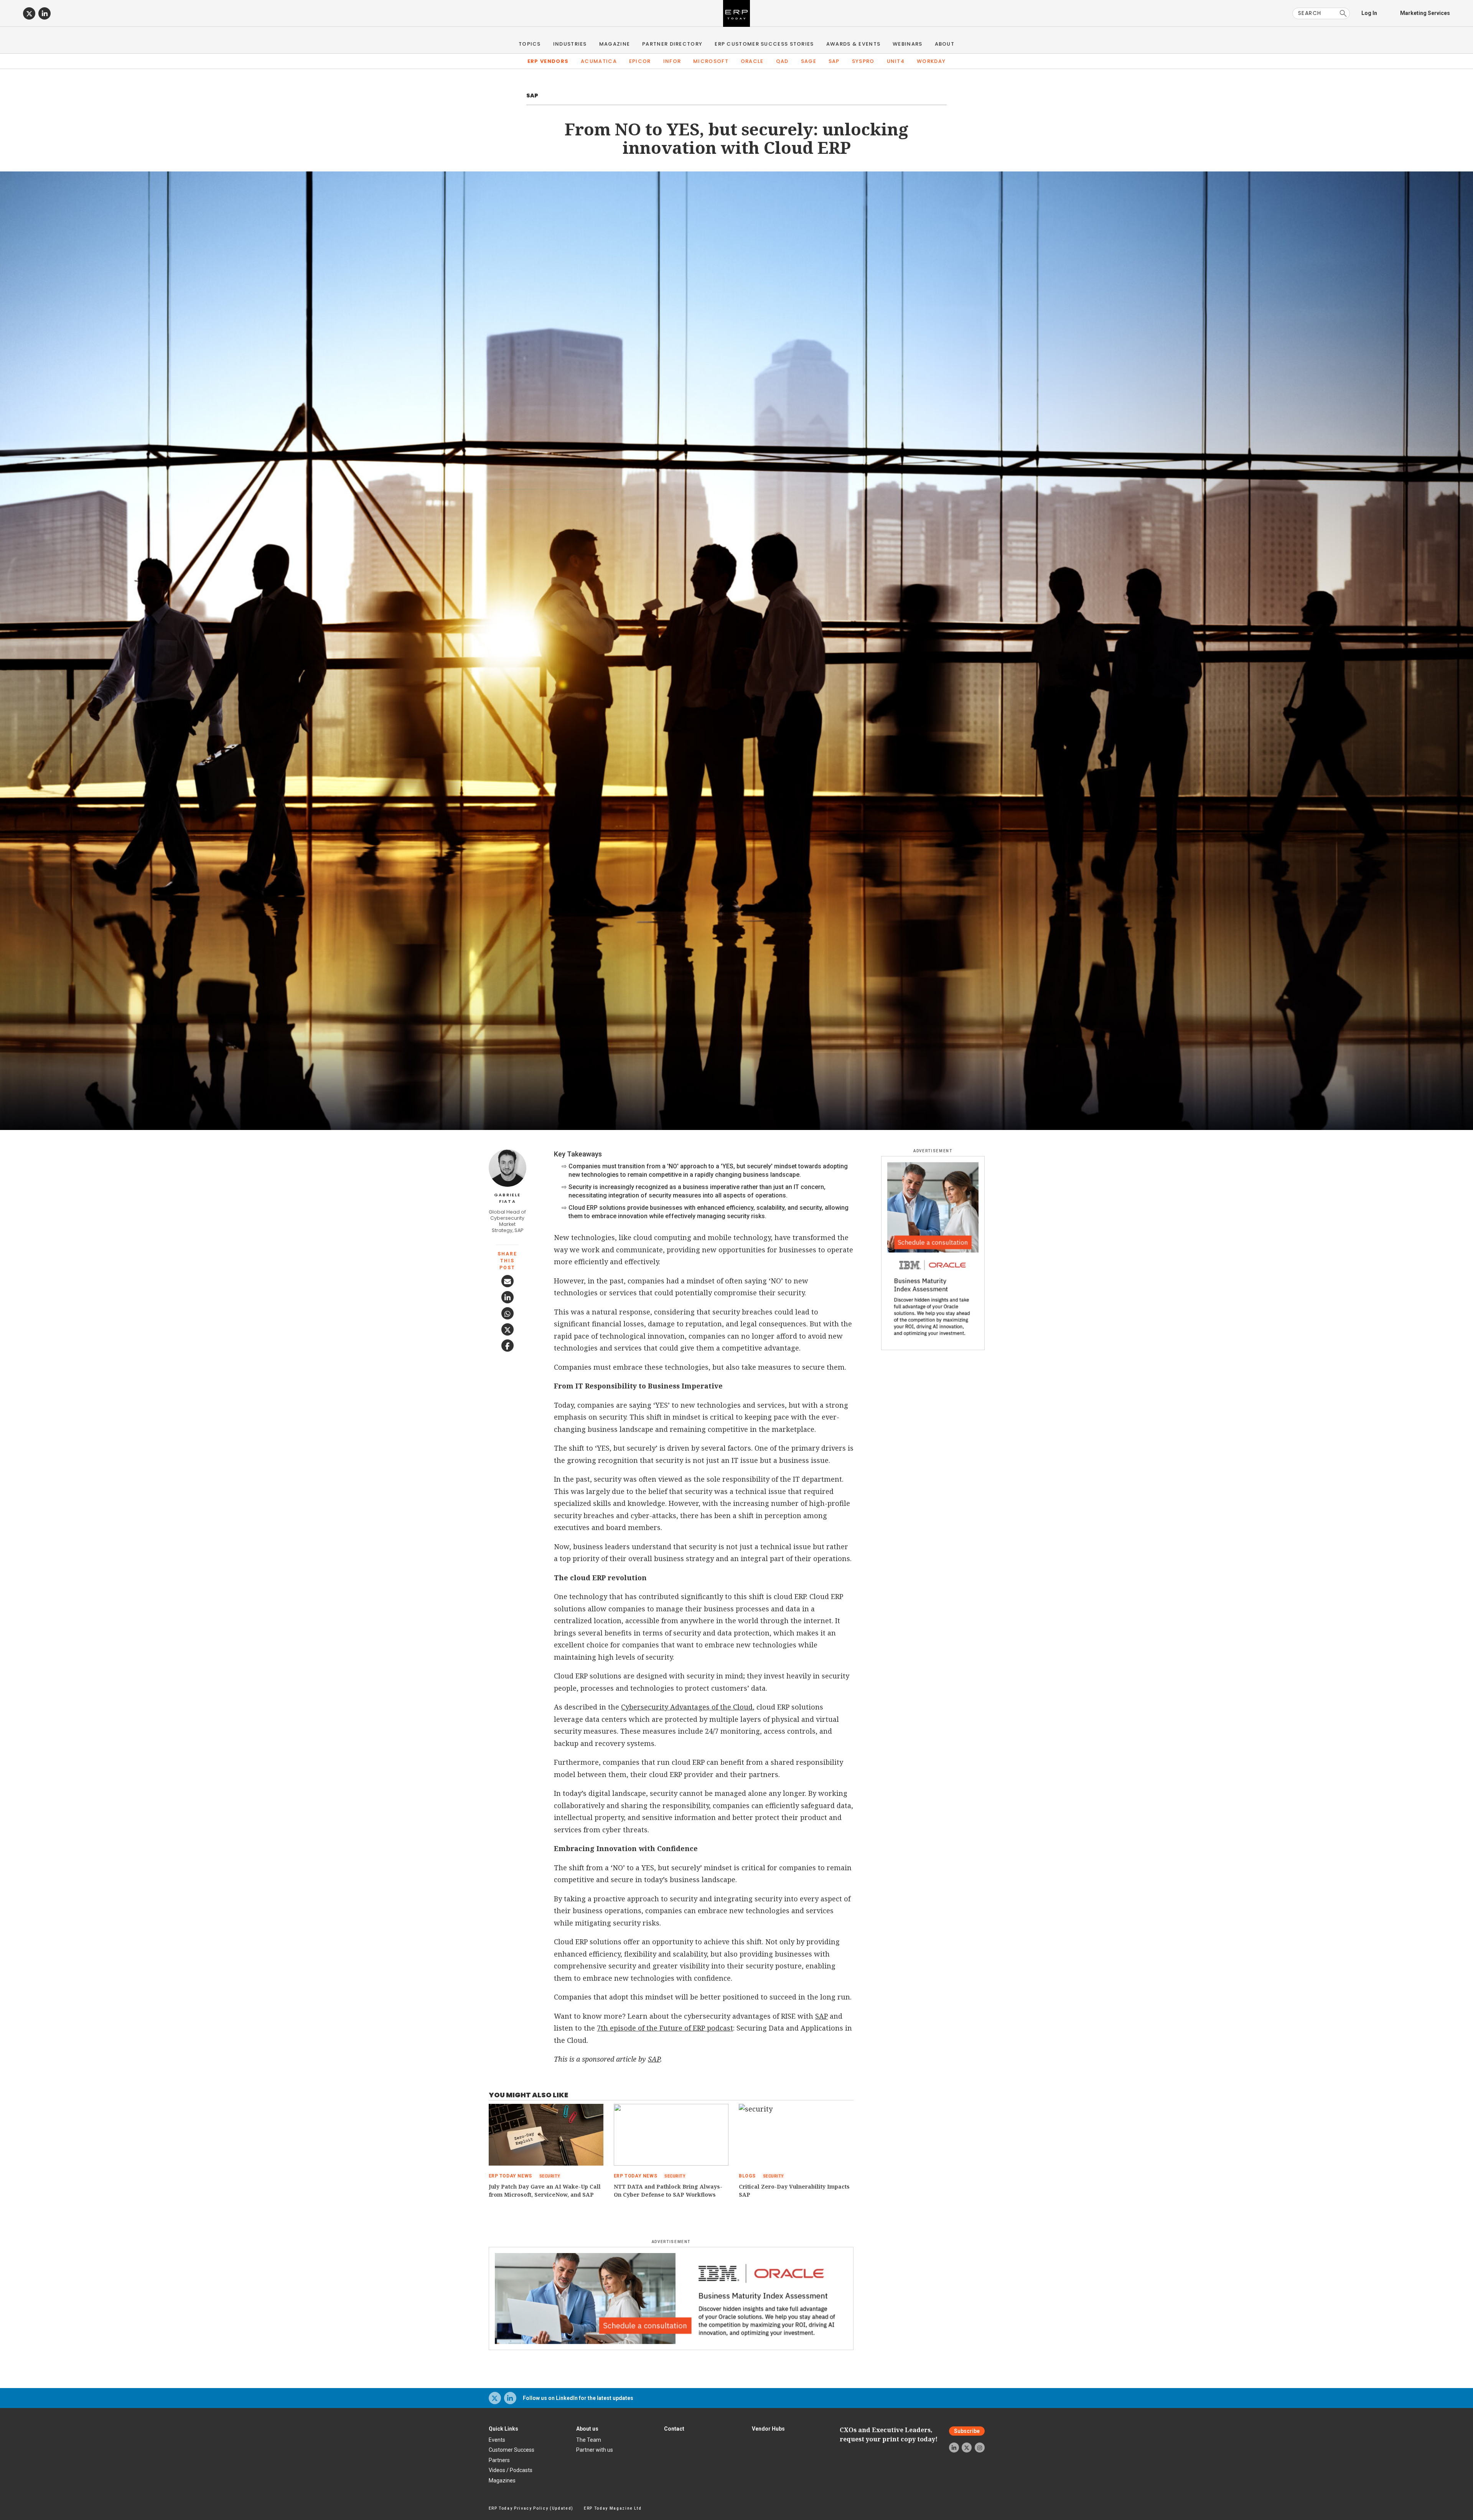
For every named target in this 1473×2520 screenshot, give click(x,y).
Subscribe (967, 2431)
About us (587, 2429)
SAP (834, 61)
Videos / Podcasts (511, 2470)
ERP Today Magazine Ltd (613, 2508)
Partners (499, 2460)
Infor (672, 61)
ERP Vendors (548, 61)
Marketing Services (1425, 13)
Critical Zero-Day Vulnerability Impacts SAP (794, 2191)
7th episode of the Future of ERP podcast (665, 2028)
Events (497, 2440)
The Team (589, 2440)
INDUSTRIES (570, 44)
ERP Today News (510, 2176)
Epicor (640, 61)
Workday (931, 61)
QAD (782, 61)
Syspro (863, 61)
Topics (530, 44)
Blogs (747, 2176)
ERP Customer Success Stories (764, 44)
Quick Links (503, 2429)
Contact (674, 2429)
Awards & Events (853, 44)
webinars (907, 44)
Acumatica (599, 61)
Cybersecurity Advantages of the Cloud (687, 1707)
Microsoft (711, 61)
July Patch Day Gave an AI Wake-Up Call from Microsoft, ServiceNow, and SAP (545, 2191)
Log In (1369, 13)
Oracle (752, 61)
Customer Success (512, 2450)
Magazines (502, 2480)
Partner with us (595, 2450)
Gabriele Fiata (507, 1198)
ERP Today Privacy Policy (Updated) (531, 2508)
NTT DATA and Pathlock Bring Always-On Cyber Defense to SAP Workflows (668, 2191)
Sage (809, 61)
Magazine (615, 44)
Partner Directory (672, 44)
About (945, 44)
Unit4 (896, 61)
